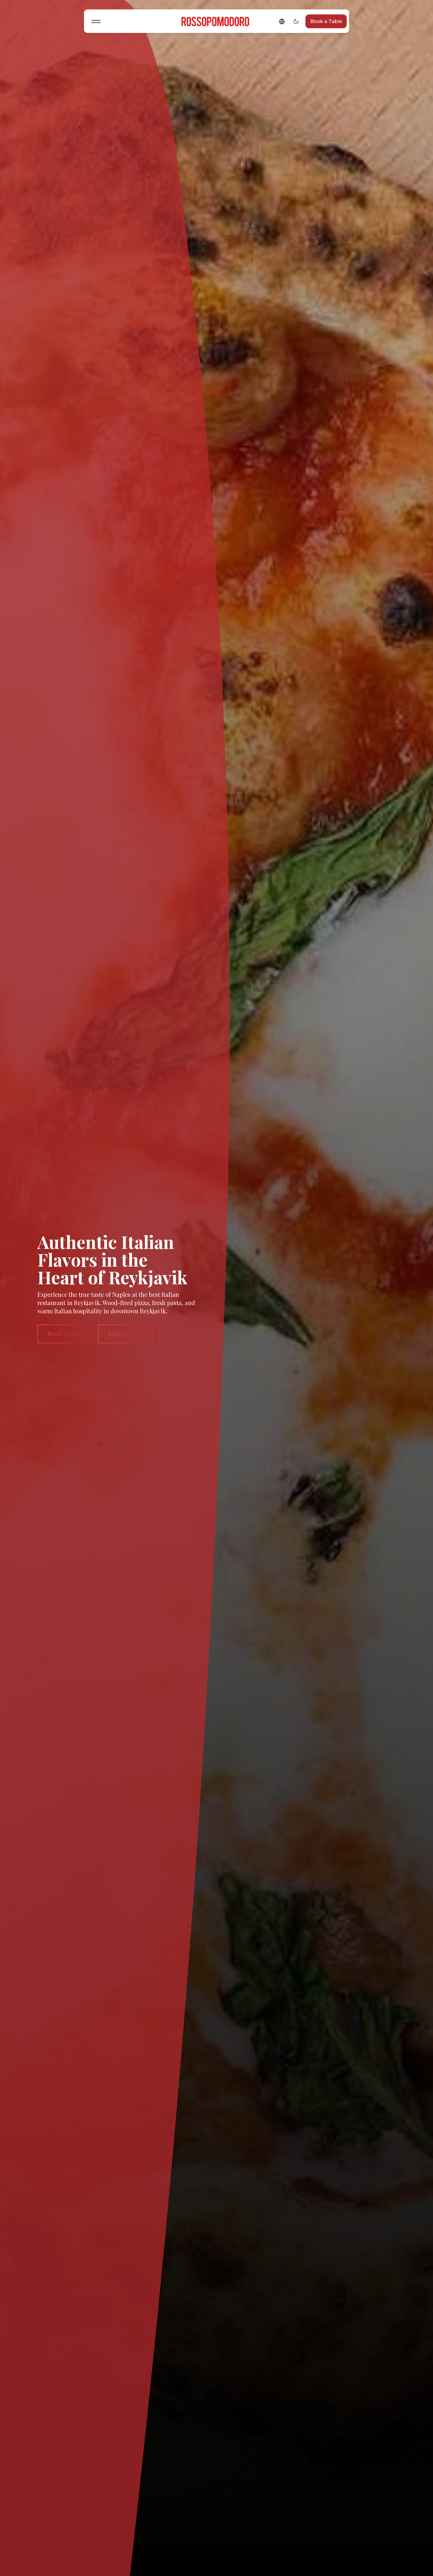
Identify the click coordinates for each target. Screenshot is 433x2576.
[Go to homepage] (216, 21)
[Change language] (282, 21)
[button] (96, 21)
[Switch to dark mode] (296, 21)
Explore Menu (128, 1334)
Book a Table (326, 21)
